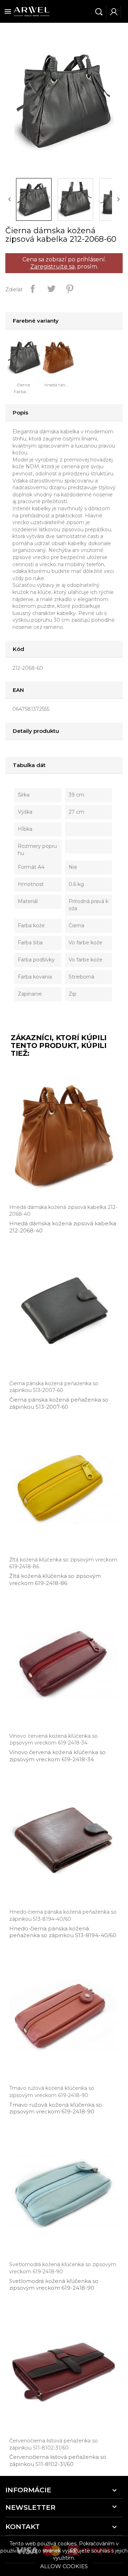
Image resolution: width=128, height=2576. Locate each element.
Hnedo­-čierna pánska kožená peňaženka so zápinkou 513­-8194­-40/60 (63, 1932)
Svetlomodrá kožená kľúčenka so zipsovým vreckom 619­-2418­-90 (54, 2285)
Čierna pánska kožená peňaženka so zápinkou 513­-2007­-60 (59, 1403)
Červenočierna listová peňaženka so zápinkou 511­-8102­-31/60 (58, 2460)
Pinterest (70, 289)
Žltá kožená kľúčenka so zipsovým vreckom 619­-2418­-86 (55, 1579)
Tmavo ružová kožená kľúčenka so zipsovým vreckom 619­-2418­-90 (56, 2108)
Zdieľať (33, 289)
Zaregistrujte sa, (53, 267)
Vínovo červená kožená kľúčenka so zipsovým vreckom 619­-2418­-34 (57, 1756)
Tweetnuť (51, 289)
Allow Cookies (64, 2566)
